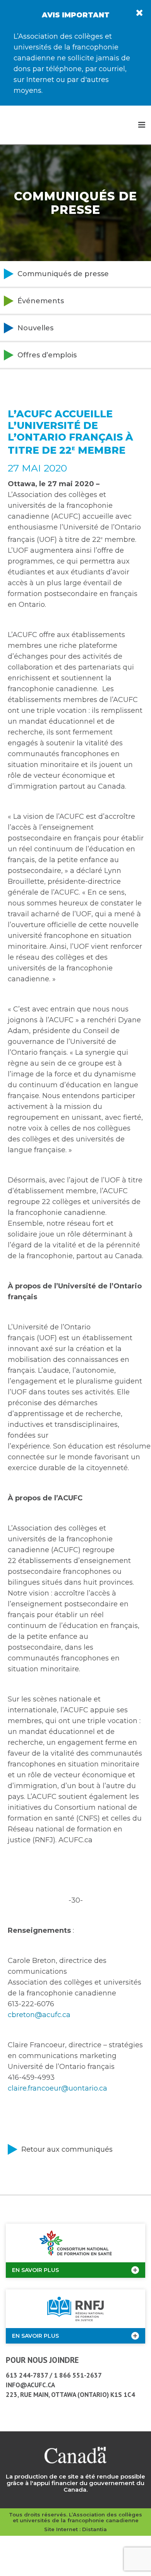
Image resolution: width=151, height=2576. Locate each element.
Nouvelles (35, 328)
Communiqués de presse (63, 274)
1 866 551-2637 (78, 2375)
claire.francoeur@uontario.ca (57, 2088)
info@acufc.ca (30, 2385)
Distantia (94, 2529)
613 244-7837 (27, 2375)
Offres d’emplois (47, 355)
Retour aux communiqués (67, 2149)
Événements (41, 301)
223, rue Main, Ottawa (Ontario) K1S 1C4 (70, 2395)
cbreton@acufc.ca (39, 2015)
